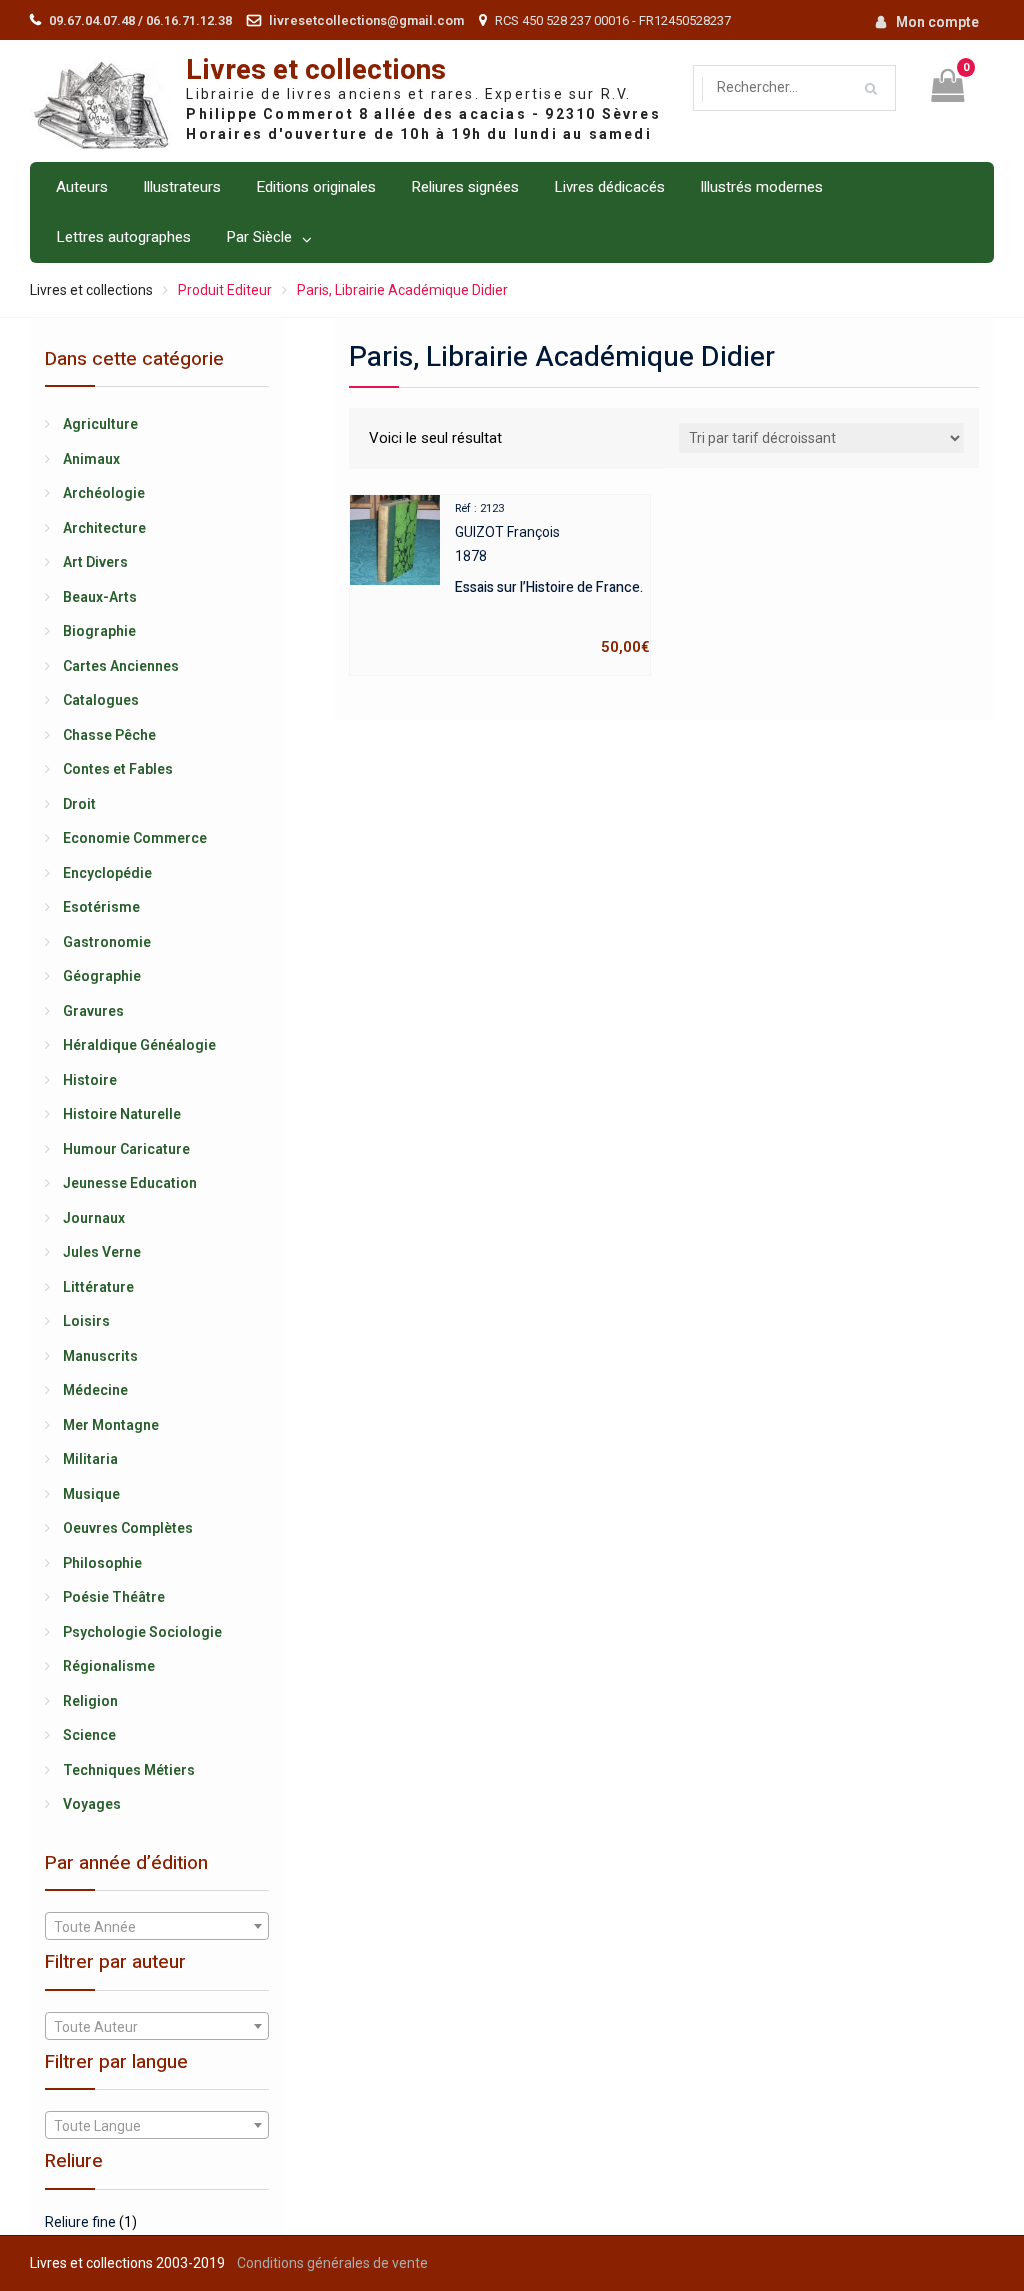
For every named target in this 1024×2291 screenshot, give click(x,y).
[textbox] (157, 1927)
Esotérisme (101, 907)
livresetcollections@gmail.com (366, 20)
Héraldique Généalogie (139, 1045)
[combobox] (157, 1926)
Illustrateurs (182, 187)
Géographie (102, 976)
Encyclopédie (107, 873)
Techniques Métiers (129, 1770)
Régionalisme (109, 1666)
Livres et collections (316, 70)
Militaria (90, 1459)
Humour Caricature (126, 1149)
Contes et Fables (118, 769)
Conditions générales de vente (332, 2263)
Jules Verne (102, 1252)
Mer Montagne (111, 1425)
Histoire (90, 1080)
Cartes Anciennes (121, 666)
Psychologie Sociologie (142, 1632)
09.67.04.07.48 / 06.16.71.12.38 (140, 20)
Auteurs (82, 187)
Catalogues (101, 700)
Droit (79, 804)
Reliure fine (80, 2222)
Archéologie (104, 493)
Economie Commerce (135, 838)
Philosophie (102, 1563)
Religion (90, 1701)
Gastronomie (107, 942)
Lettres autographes (123, 237)
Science (89, 1735)
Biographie (99, 631)
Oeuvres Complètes (128, 1528)
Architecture (104, 528)
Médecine (95, 1390)
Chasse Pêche (109, 735)
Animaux (91, 459)
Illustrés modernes (761, 187)
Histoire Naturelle (122, 1114)
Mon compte (937, 22)
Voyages (92, 1804)
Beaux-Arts (100, 597)
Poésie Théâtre (114, 1597)
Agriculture (100, 424)
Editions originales (316, 187)
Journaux (94, 1218)
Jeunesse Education (130, 1183)
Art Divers (95, 562)
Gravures (93, 1011)
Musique (91, 1494)
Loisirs (86, 1321)
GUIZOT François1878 (552, 579)
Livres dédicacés (609, 187)
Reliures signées (465, 187)
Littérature (98, 1287)
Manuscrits (100, 1356)
